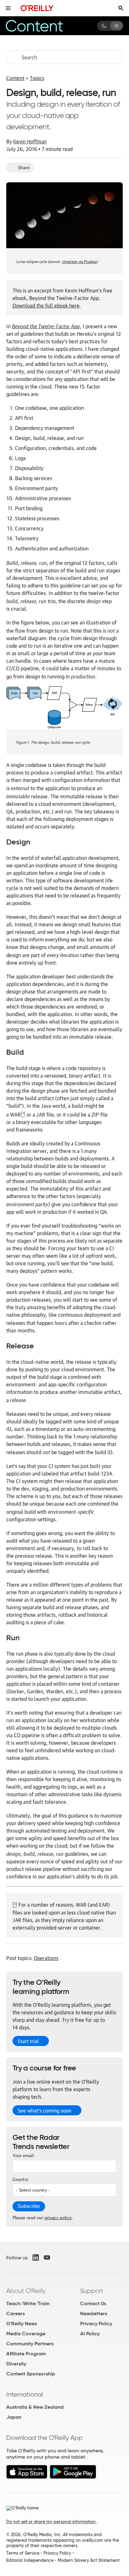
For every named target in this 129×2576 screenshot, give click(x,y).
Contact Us (93, 2303)
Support (92, 2291)
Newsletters (94, 2314)
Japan (14, 2417)
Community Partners (30, 2344)
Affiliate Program (26, 2354)
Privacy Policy (96, 2324)
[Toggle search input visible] (121, 8)
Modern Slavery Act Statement (89, 2560)
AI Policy (90, 2334)
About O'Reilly (26, 2291)
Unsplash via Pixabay (79, 261)
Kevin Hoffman (30, 141)
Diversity (16, 2364)
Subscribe (29, 2206)
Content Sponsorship (31, 2374)
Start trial (28, 2041)
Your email (23, 2155)
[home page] (37, 8)
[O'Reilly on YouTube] (47, 2257)
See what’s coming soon (44, 2110)
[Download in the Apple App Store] (27, 2477)
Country (20, 2179)
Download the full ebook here (46, 305)
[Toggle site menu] (8, 8)
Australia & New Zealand (35, 2407)
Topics (37, 78)
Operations (46, 1958)
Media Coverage (26, 2334)
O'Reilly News (22, 2324)
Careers (15, 2314)
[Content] (42, 26)
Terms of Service (23, 2553)
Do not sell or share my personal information (52, 2522)
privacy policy (58, 2217)
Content (15, 78)
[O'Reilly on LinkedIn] (36, 2257)
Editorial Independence (30, 2560)
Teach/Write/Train (28, 2303)
